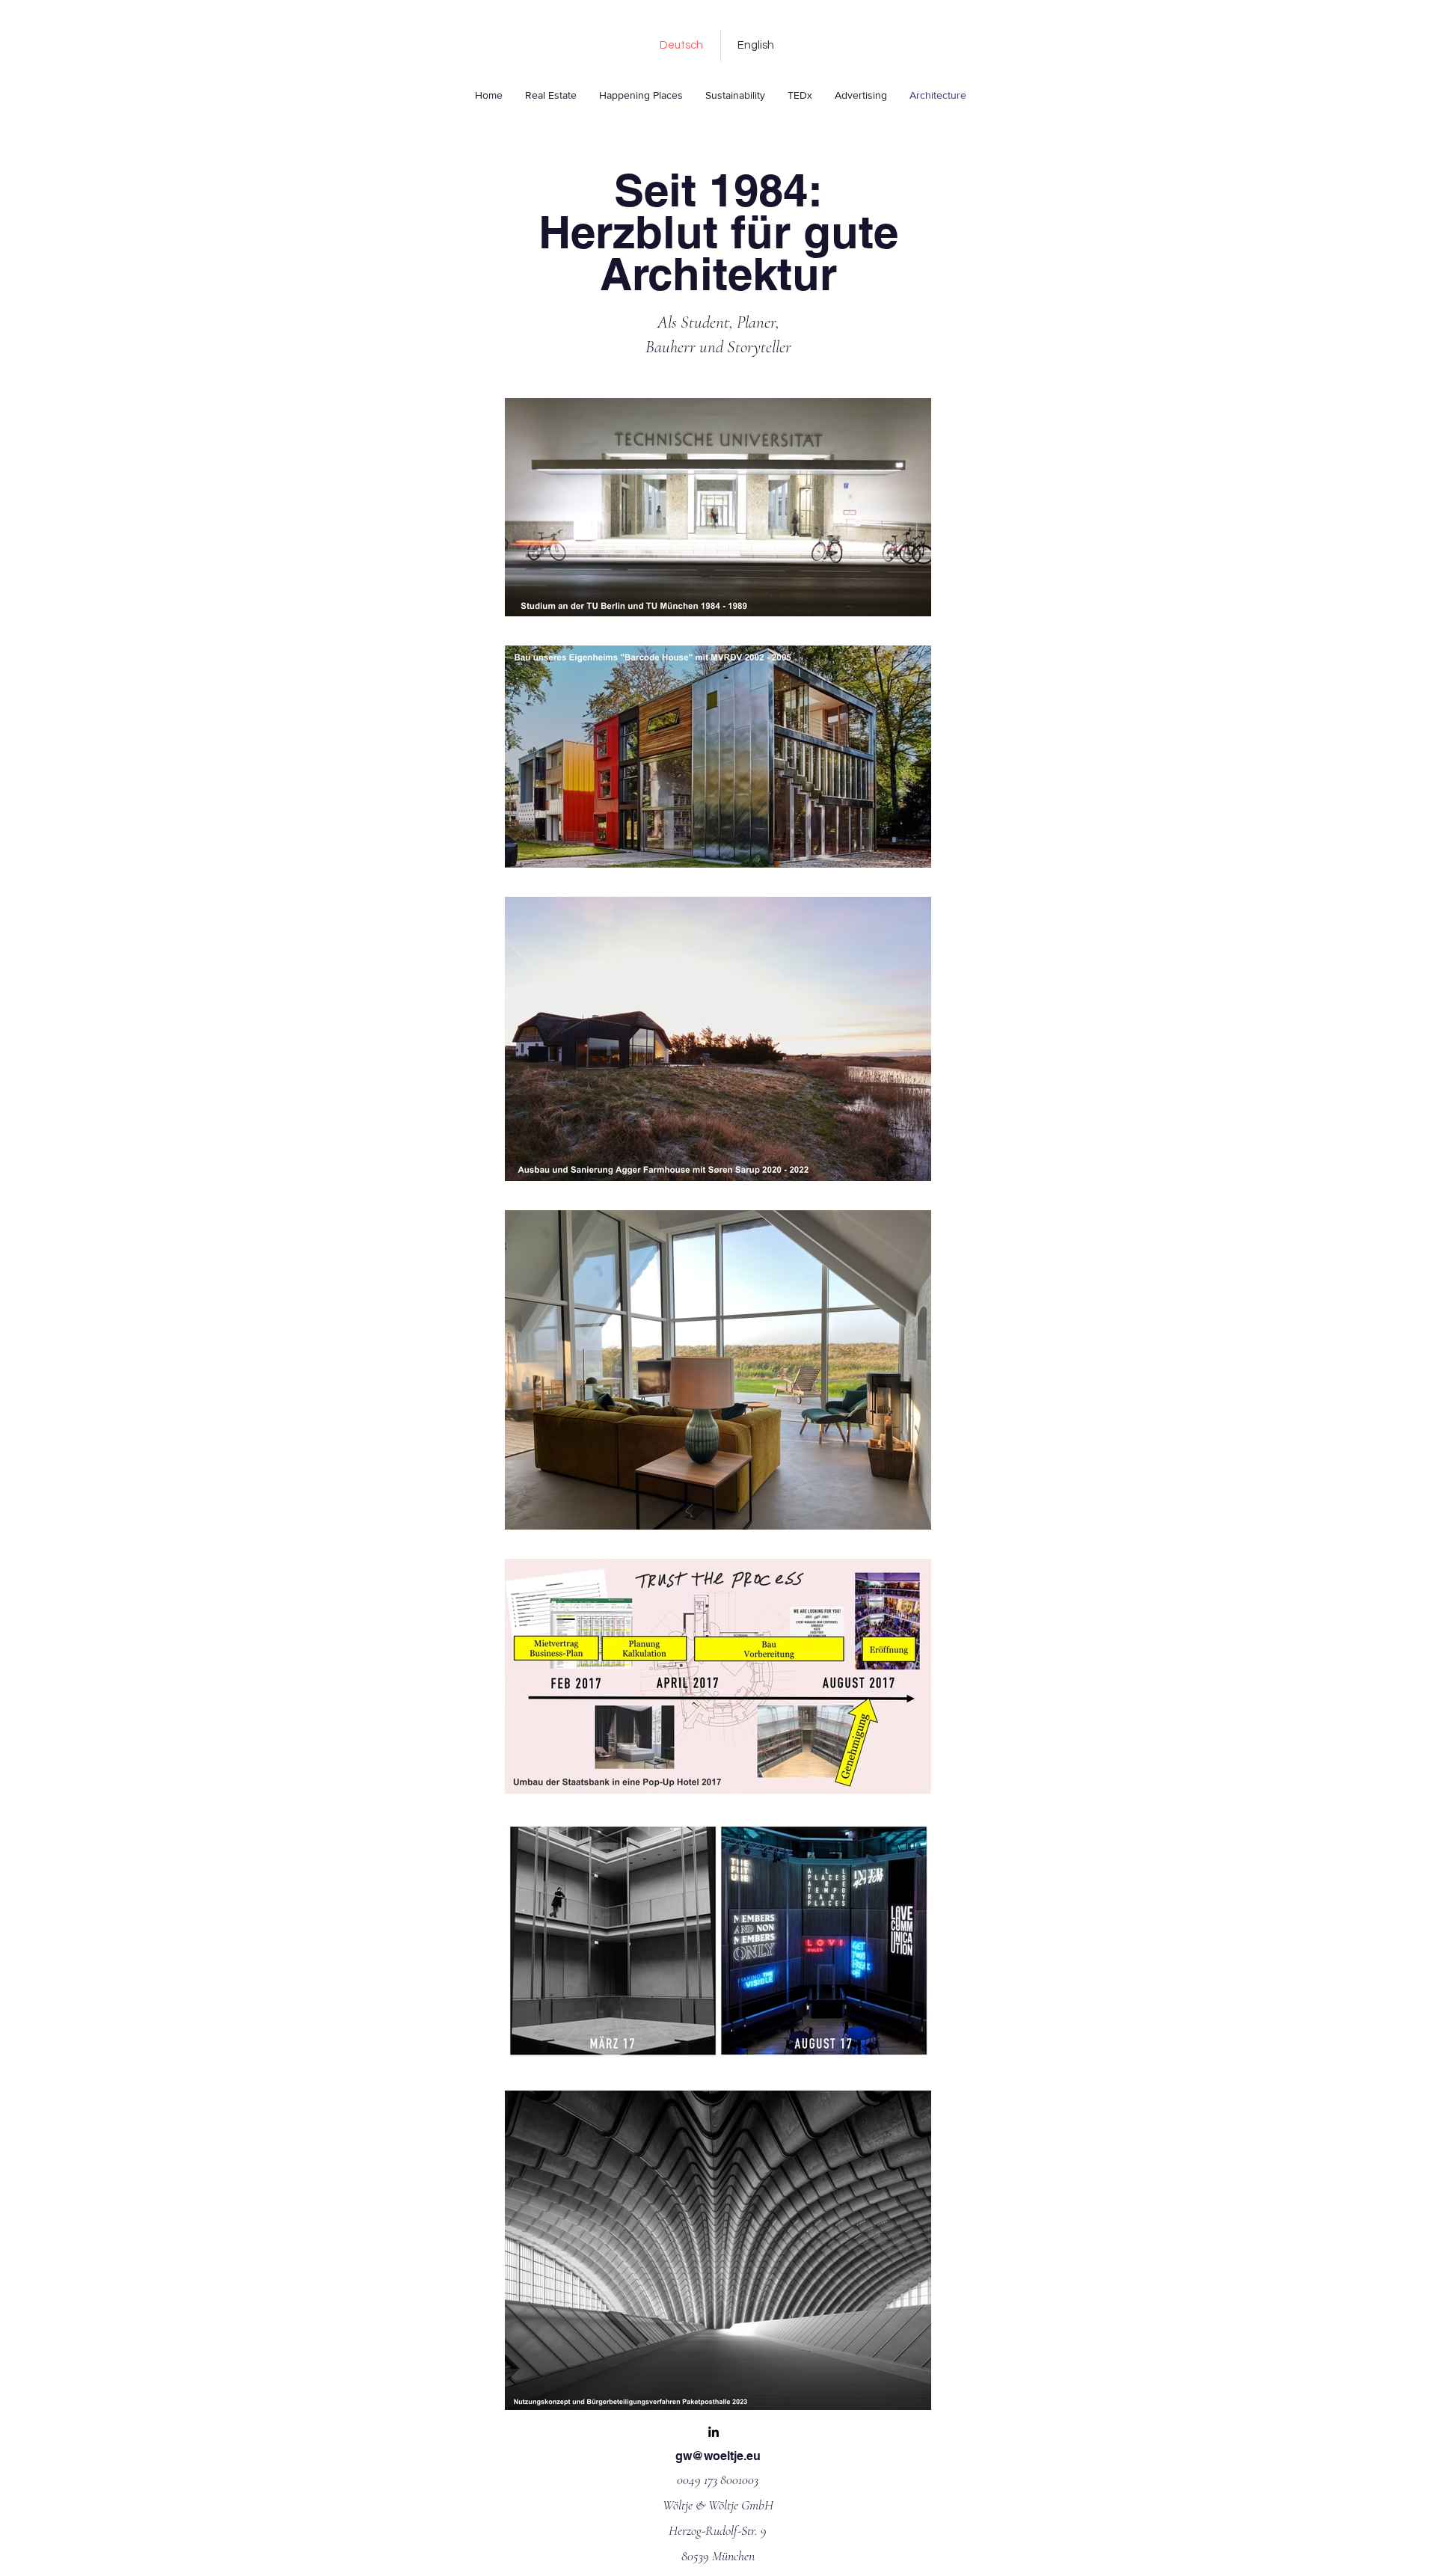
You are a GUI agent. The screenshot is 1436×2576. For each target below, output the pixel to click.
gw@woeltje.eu (718, 2456)
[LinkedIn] (714, 2432)
